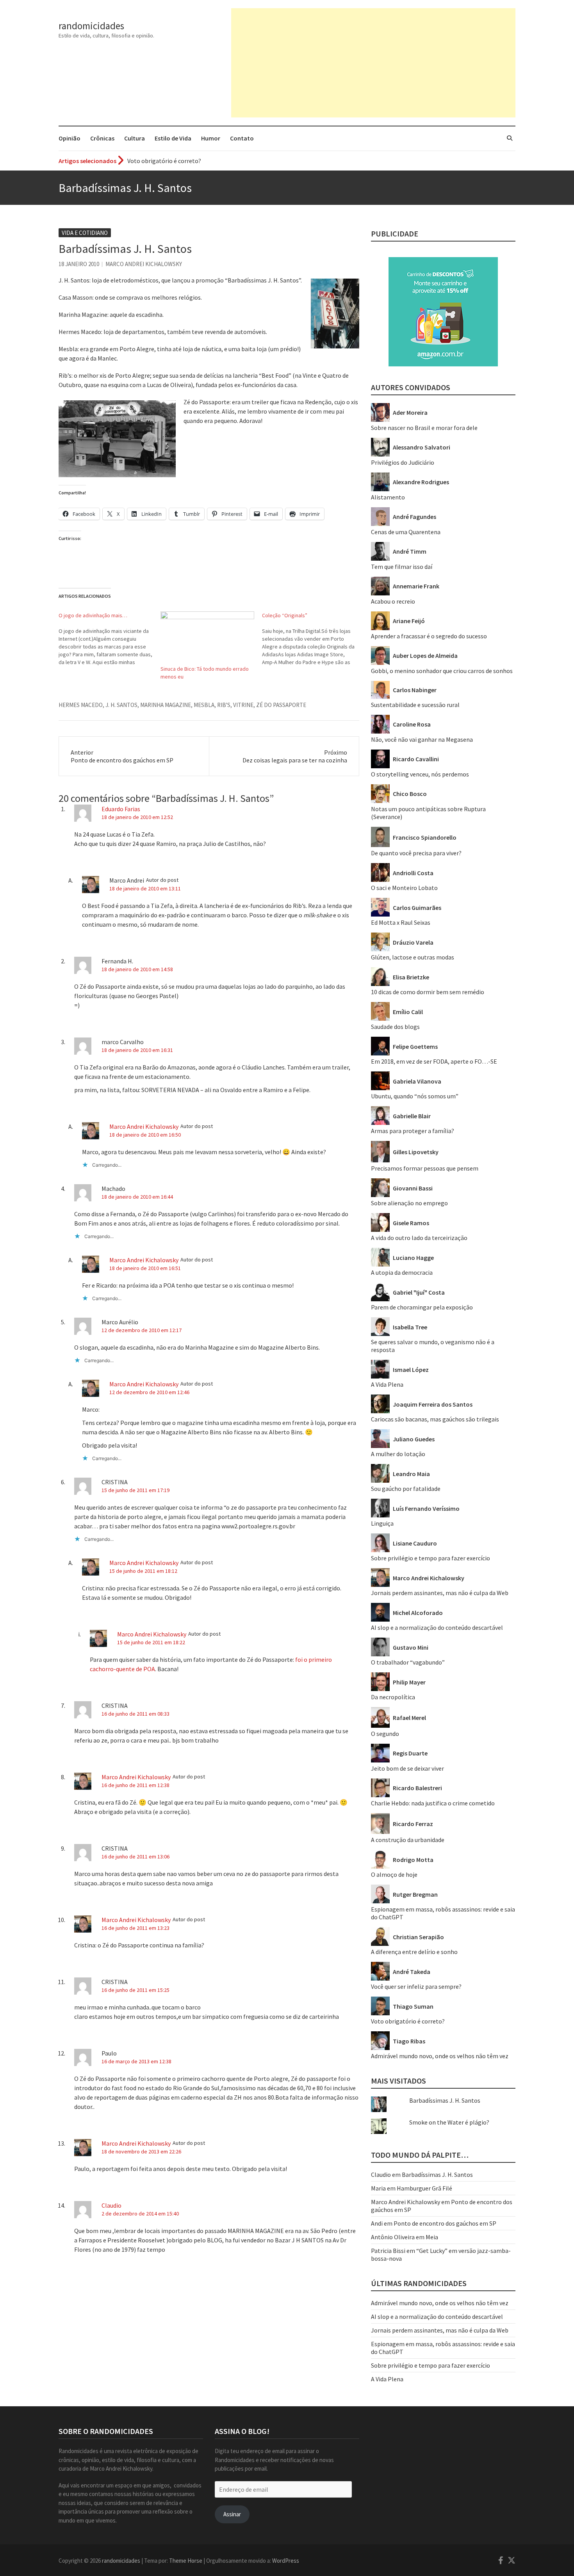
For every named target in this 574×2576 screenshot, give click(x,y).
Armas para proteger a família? (413, 1131)
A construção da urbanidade (408, 1840)
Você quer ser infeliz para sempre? (416, 1986)
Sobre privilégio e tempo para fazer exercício (430, 1558)
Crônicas (102, 138)
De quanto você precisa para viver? (416, 853)
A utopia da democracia (402, 1272)
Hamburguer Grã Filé (424, 2188)
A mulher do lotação (398, 1454)
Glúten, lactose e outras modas (413, 957)
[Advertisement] (373, 63)
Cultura (135, 138)
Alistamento (388, 497)
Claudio (111, 2205)
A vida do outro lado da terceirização (419, 1238)
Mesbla (204, 705)
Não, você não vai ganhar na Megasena (422, 739)
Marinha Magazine (166, 705)
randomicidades (91, 26)
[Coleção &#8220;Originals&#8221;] (313, 639)
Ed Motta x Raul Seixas (401, 922)
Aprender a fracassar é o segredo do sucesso (429, 636)
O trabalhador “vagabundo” (408, 1662)
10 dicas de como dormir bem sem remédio (428, 992)
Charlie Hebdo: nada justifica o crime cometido (433, 1803)
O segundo (385, 1734)
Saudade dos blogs (395, 1027)
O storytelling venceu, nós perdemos (420, 774)
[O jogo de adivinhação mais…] (110, 639)
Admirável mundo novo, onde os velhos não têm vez (440, 2056)
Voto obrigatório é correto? (164, 161)
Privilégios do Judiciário (403, 462)
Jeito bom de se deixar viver (407, 1768)
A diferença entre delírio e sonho (414, 1952)
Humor (211, 138)
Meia (432, 2237)
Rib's (224, 705)
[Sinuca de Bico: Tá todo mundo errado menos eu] (208, 638)
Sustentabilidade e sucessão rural (415, 705)
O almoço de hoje (394, 1874)
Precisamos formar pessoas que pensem (425, 1168)
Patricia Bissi (388, 2251)
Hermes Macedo (81, 705)
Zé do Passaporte (281, 705)
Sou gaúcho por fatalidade (406, 1489)
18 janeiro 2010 (79, 264)
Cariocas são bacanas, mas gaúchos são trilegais (435, 1419)
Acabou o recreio (393, 601)
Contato (242, 138)
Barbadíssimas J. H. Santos (445, 2100)
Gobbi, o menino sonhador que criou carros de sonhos (442, 671)
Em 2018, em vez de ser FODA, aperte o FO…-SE (434, 1061)
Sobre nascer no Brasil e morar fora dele (424, 428)
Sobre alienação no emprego (409, 1203)
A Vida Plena (387, 1384)
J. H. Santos (121, 705)
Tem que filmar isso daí (402, 567)
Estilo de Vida (173, 138)
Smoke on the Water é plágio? (449, 2122)
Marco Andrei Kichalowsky (144, 264)
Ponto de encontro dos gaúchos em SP (445, 2223)
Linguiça (382, 1523)
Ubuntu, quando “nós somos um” (415, 1096)
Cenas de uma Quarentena (406, 532)
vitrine (243, 705)
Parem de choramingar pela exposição (422, 1307)
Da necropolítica (393, 1697)
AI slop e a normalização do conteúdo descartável (437, 1627)
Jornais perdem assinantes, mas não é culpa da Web (440, 1593)
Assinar (232, 2514)
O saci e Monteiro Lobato (404, 888)
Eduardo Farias (121, 809)
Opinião (70, 138)
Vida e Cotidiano (85, 233)
